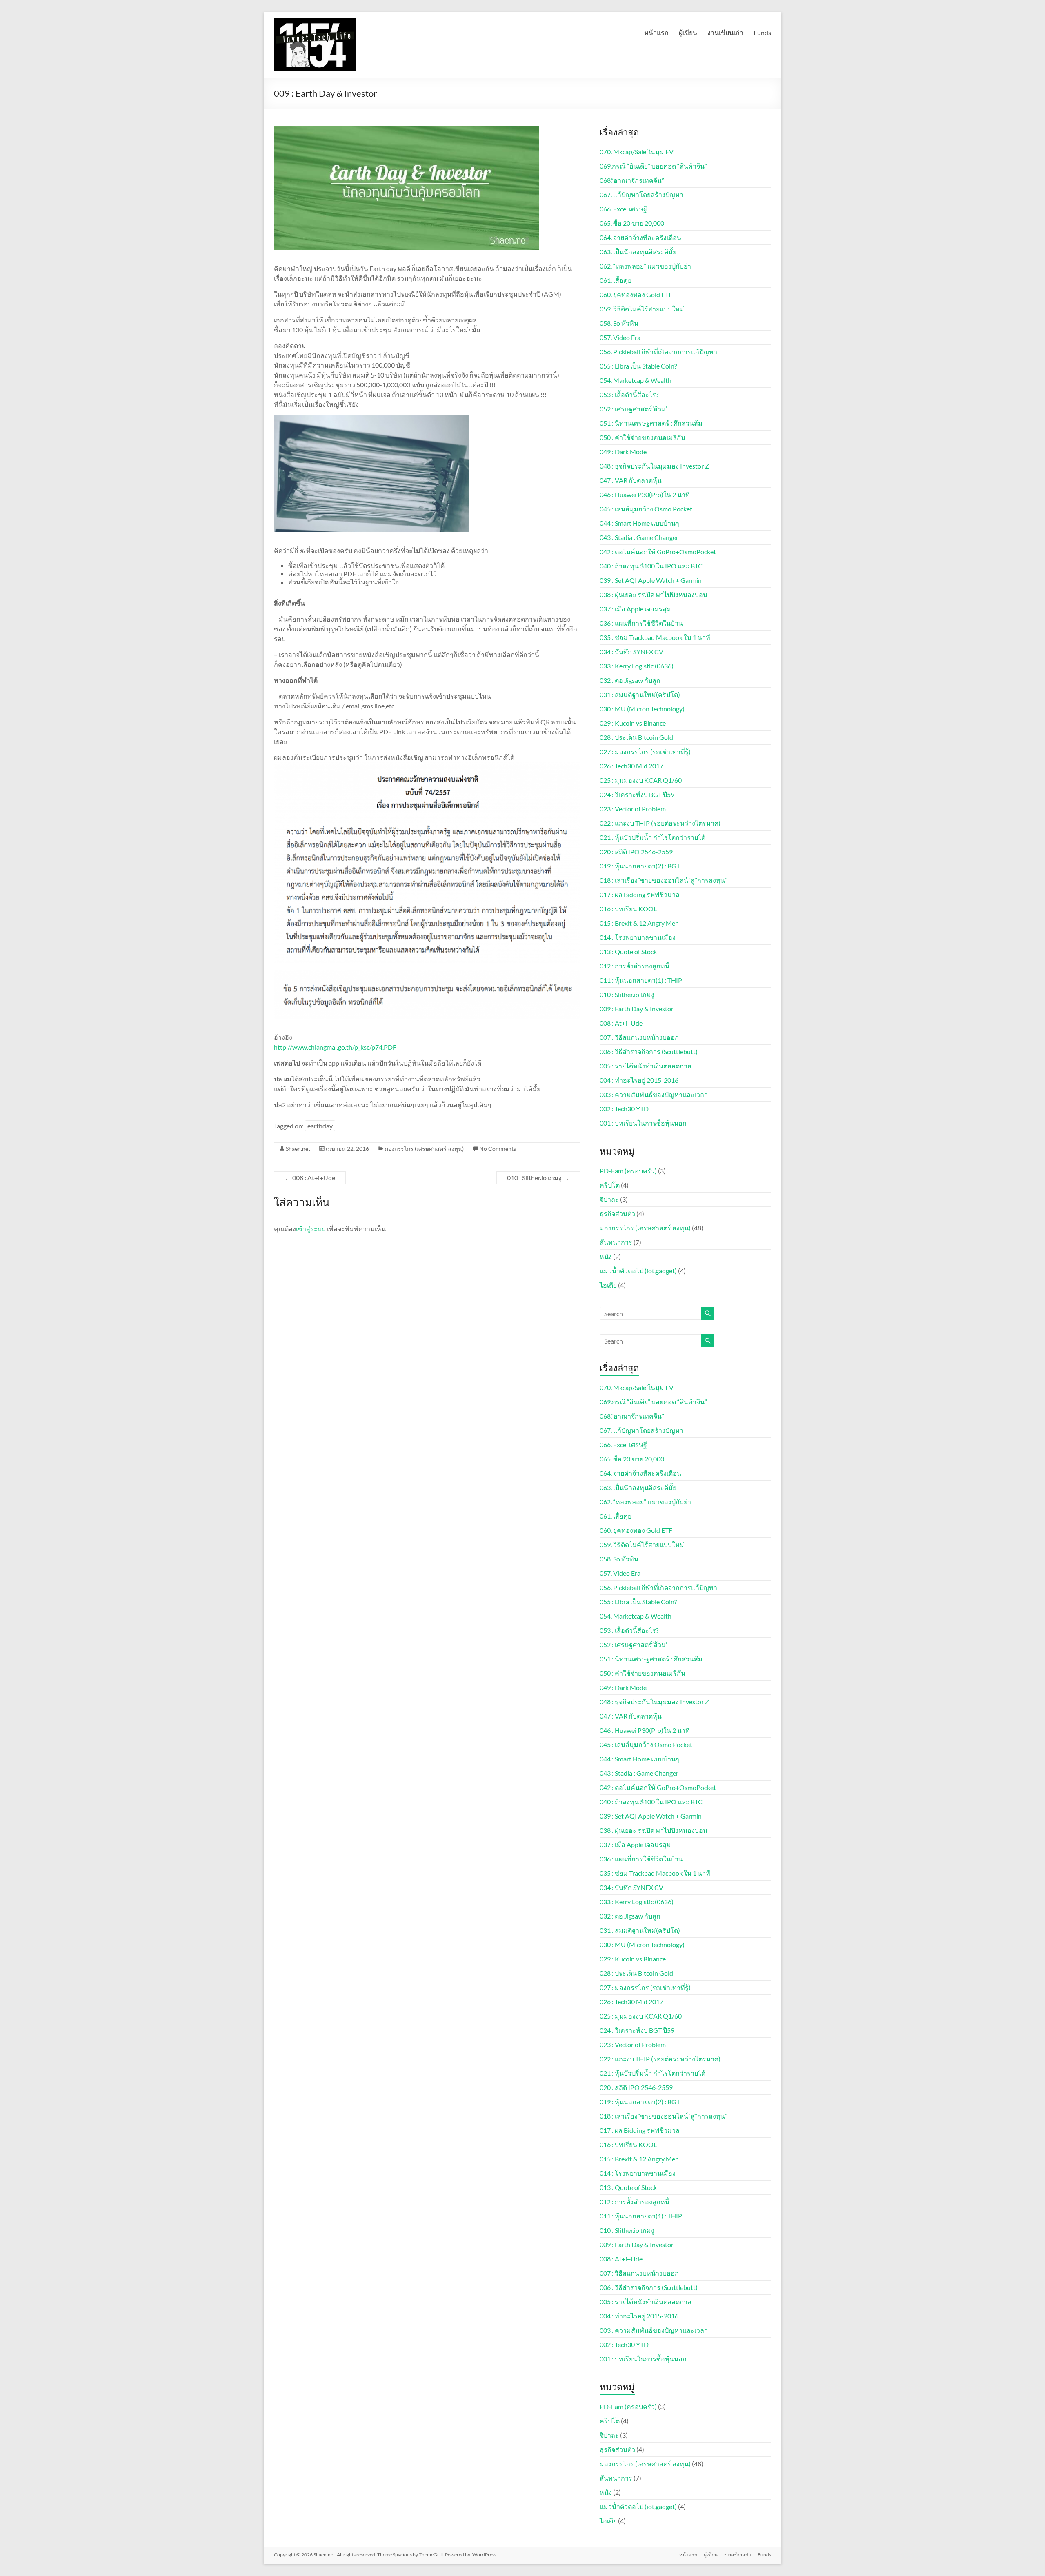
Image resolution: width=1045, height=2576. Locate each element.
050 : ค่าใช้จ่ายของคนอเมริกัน (643, 437)
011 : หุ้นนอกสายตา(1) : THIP (641, 980)
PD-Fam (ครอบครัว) (628, 1171)
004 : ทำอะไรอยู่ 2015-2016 (639, 1080)
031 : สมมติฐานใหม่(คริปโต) (640, 694)
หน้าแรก (656, 32)
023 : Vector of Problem (633, 809)
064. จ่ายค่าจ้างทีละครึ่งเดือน (640, 237)
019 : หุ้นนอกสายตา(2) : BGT (640, 866)
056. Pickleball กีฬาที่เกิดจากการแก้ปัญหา (658, 352)
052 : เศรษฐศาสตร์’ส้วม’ (633, 409)
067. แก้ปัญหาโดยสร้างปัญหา (641, 194)
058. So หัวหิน (619, 323)
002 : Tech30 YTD (624, 1109)
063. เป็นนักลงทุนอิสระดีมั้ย (638, 252)
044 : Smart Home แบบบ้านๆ (639, 523)
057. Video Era (620, 337)
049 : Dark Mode (623, 452)
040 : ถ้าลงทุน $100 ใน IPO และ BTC (651, 566)
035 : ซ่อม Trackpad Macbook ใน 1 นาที (655, 637)
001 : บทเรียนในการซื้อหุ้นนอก (643, 1123)
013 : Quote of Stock (628, 952)
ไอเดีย (608, 1285)
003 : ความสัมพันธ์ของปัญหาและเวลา (654, 1094)
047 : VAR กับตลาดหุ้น (631, 480)
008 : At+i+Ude (310, 1178)
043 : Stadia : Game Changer (639, 537)
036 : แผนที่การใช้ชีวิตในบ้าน (641, 623)
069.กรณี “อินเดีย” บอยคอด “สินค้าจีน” (653, 166)
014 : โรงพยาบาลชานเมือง (638, 937)
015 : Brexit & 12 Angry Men (639, 923)
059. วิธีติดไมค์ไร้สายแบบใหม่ (642, 309)
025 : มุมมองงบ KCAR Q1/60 (641, 780)
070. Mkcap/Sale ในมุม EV (637, 152)
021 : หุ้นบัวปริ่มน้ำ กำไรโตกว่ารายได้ (653, 837)
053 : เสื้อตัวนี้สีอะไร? (629, 394)
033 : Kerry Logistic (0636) (637, 666)
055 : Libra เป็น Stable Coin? (638, 366)
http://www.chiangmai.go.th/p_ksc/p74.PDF (335, 1047)
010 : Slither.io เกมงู (538, 1178)
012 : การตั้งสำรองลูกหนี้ (635, 966)
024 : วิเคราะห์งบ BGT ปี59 (637, 794)
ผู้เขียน (688, 32)
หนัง (606, 1256)
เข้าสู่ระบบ (311, 1229)
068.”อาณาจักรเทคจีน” (632, 180)
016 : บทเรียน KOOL (628, 909)
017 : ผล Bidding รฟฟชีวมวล (640, 894)
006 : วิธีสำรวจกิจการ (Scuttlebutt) (649, 1051)
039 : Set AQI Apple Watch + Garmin (651, 580)
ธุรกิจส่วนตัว (617, 1214)
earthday (320, 1126)
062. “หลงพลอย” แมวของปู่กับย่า (645, 266)
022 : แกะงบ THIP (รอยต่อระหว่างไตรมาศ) (660, 823)
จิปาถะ (609, 1199)
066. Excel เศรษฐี (623, 209)
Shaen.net (298, 1149)
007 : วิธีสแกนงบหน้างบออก (639, 1037)
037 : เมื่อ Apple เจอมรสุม (635, 609)
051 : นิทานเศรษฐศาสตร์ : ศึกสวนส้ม (651, 423)
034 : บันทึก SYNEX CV (631, 652)
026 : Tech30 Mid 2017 (631, 766)
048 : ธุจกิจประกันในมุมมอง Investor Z (654, 466)
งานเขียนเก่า (725, 32)
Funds (762, 32)
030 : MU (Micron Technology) (642, 709)
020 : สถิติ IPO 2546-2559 (636, 852)
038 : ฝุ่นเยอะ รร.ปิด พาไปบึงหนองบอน (654, 594)
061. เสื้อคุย (616, 280)
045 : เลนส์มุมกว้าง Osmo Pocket (646, 509)
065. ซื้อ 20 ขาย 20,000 (632, 223)
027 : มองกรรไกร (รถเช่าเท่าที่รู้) (645, 752)
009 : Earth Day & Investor (637, 1009)
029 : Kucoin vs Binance (633, 723)
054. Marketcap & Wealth (636, 380)
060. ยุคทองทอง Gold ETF (636, 294)
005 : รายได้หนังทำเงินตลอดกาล (646, 1066)
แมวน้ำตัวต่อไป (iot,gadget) (638, 1271)
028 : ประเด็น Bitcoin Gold (636, 737)
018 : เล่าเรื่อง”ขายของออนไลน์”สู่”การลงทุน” (664, 880)
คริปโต (610, 1185)
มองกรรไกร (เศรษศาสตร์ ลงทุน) (424, 1149)
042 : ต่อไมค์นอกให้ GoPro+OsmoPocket (658, 552)
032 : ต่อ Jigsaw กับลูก (630, 680)
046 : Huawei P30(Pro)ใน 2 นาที (645, 494)
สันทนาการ (616, 1242)
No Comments (498, 1149)
